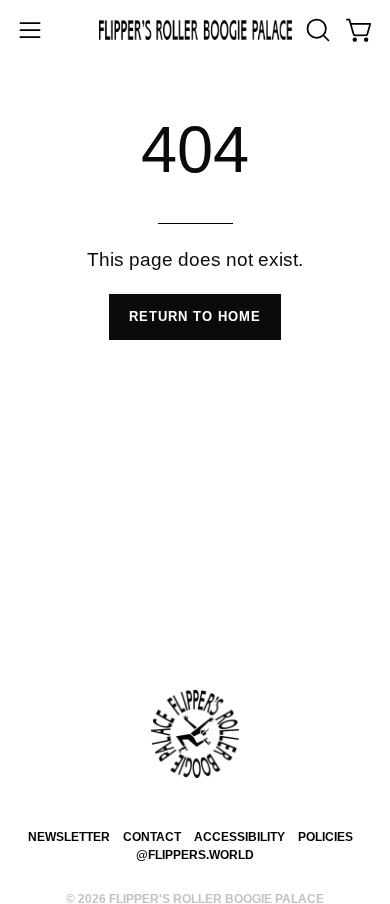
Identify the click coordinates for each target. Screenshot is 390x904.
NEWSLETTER (69, 836)
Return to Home (195, 316)
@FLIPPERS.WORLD (195, 854)
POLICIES (325, 836)
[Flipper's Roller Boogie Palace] (195, 30)
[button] (316, 30)
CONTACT (152, 836)
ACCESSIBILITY (239, 836)
